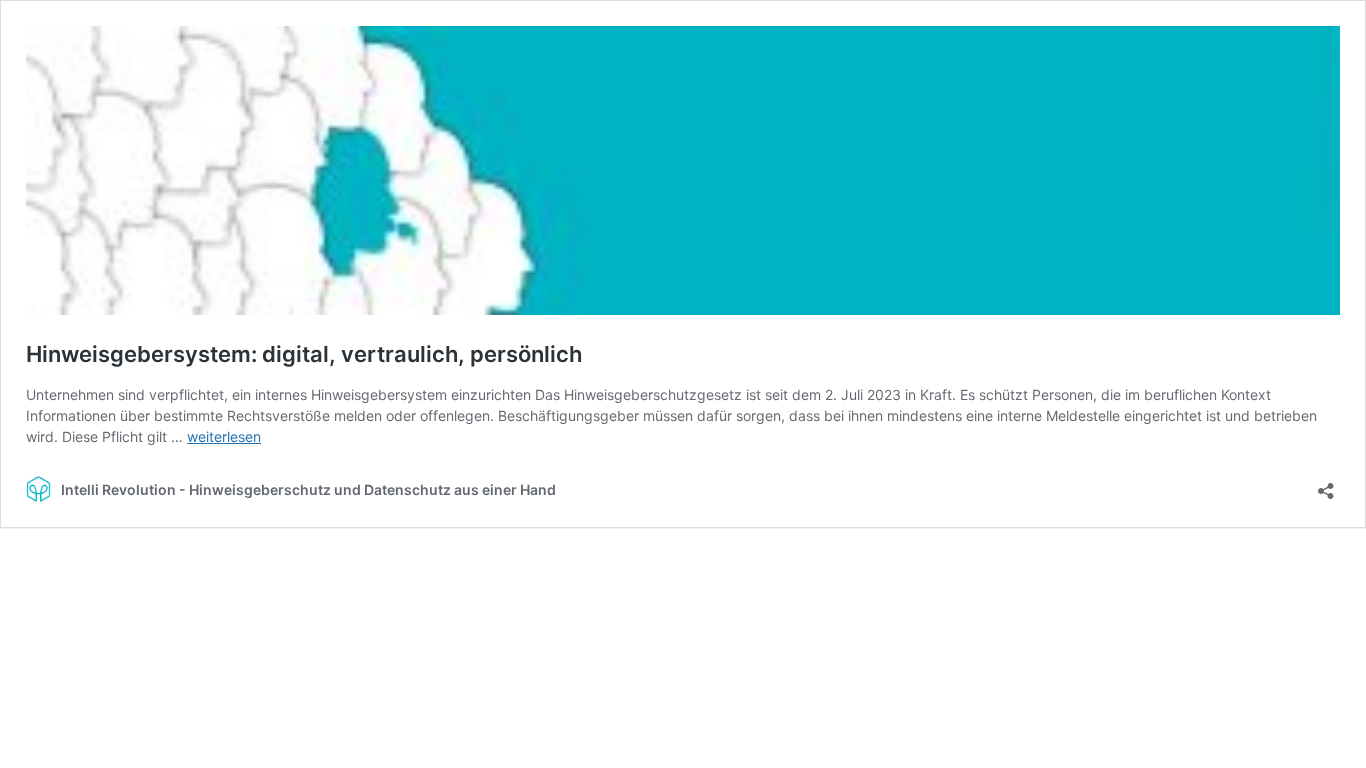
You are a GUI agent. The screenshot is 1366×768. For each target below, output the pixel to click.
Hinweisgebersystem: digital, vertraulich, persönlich (304, 354)
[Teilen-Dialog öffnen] (1326, 484)
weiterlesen (224, 436)
